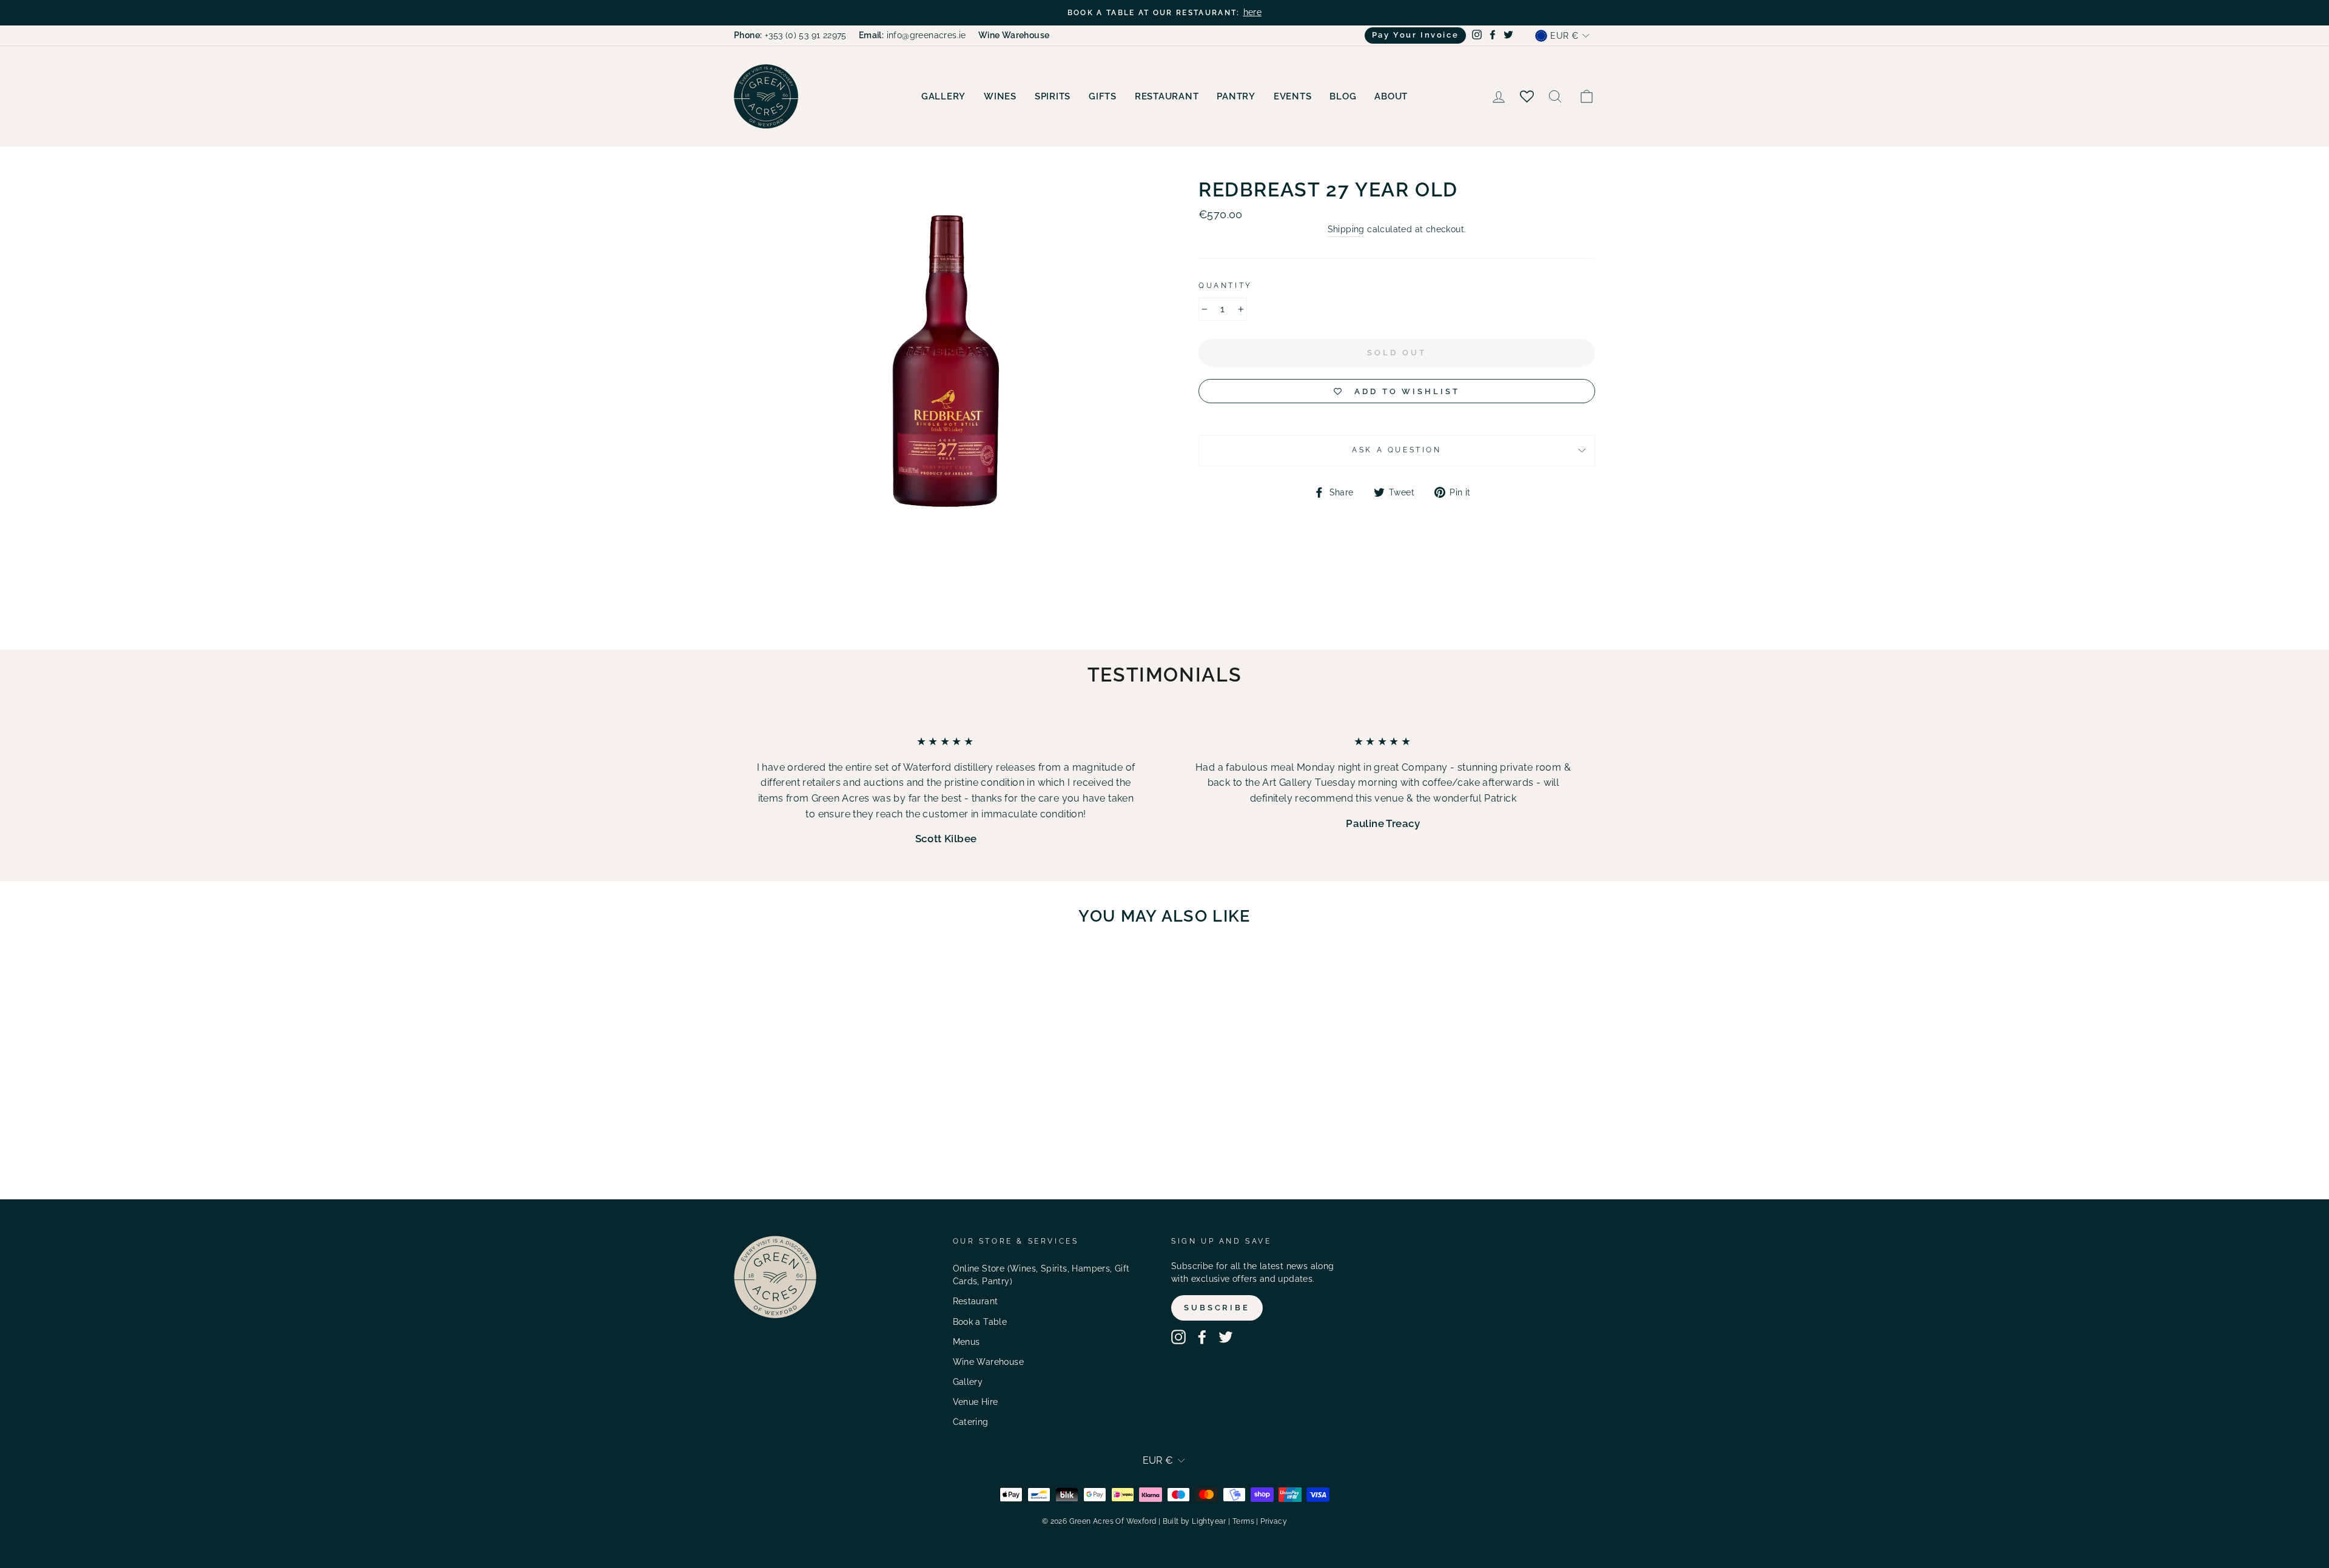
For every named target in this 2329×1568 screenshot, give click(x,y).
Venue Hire (976, 1402)
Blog (1343, 96)
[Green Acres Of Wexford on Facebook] (1202, 1337)
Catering (971, 1422)
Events (1293, 96)
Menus (966, 1342)
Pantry (1236, 96)
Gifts (1103, 96)
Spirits (1053, 96)
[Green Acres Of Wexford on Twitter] (1226, 1337)
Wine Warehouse (989, 1362)
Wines (1000, 96)
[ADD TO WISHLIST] (880, 970)
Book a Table (980, 1322)
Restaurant (1167, 96)
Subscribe (1217, 1308)
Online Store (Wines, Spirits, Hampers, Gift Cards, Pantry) (1041, 1275)
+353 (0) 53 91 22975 (790, 35)
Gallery (943, 96)
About (1391, 96)
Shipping (1346, 229)
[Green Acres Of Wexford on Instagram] (1178, 1337)
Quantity (1225, 286)
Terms (1243, 1521)
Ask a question (1396, 450)
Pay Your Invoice (1416, 35)
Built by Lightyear (1195, 1521)
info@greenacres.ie (912, 35)
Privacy (1274, 1521)
